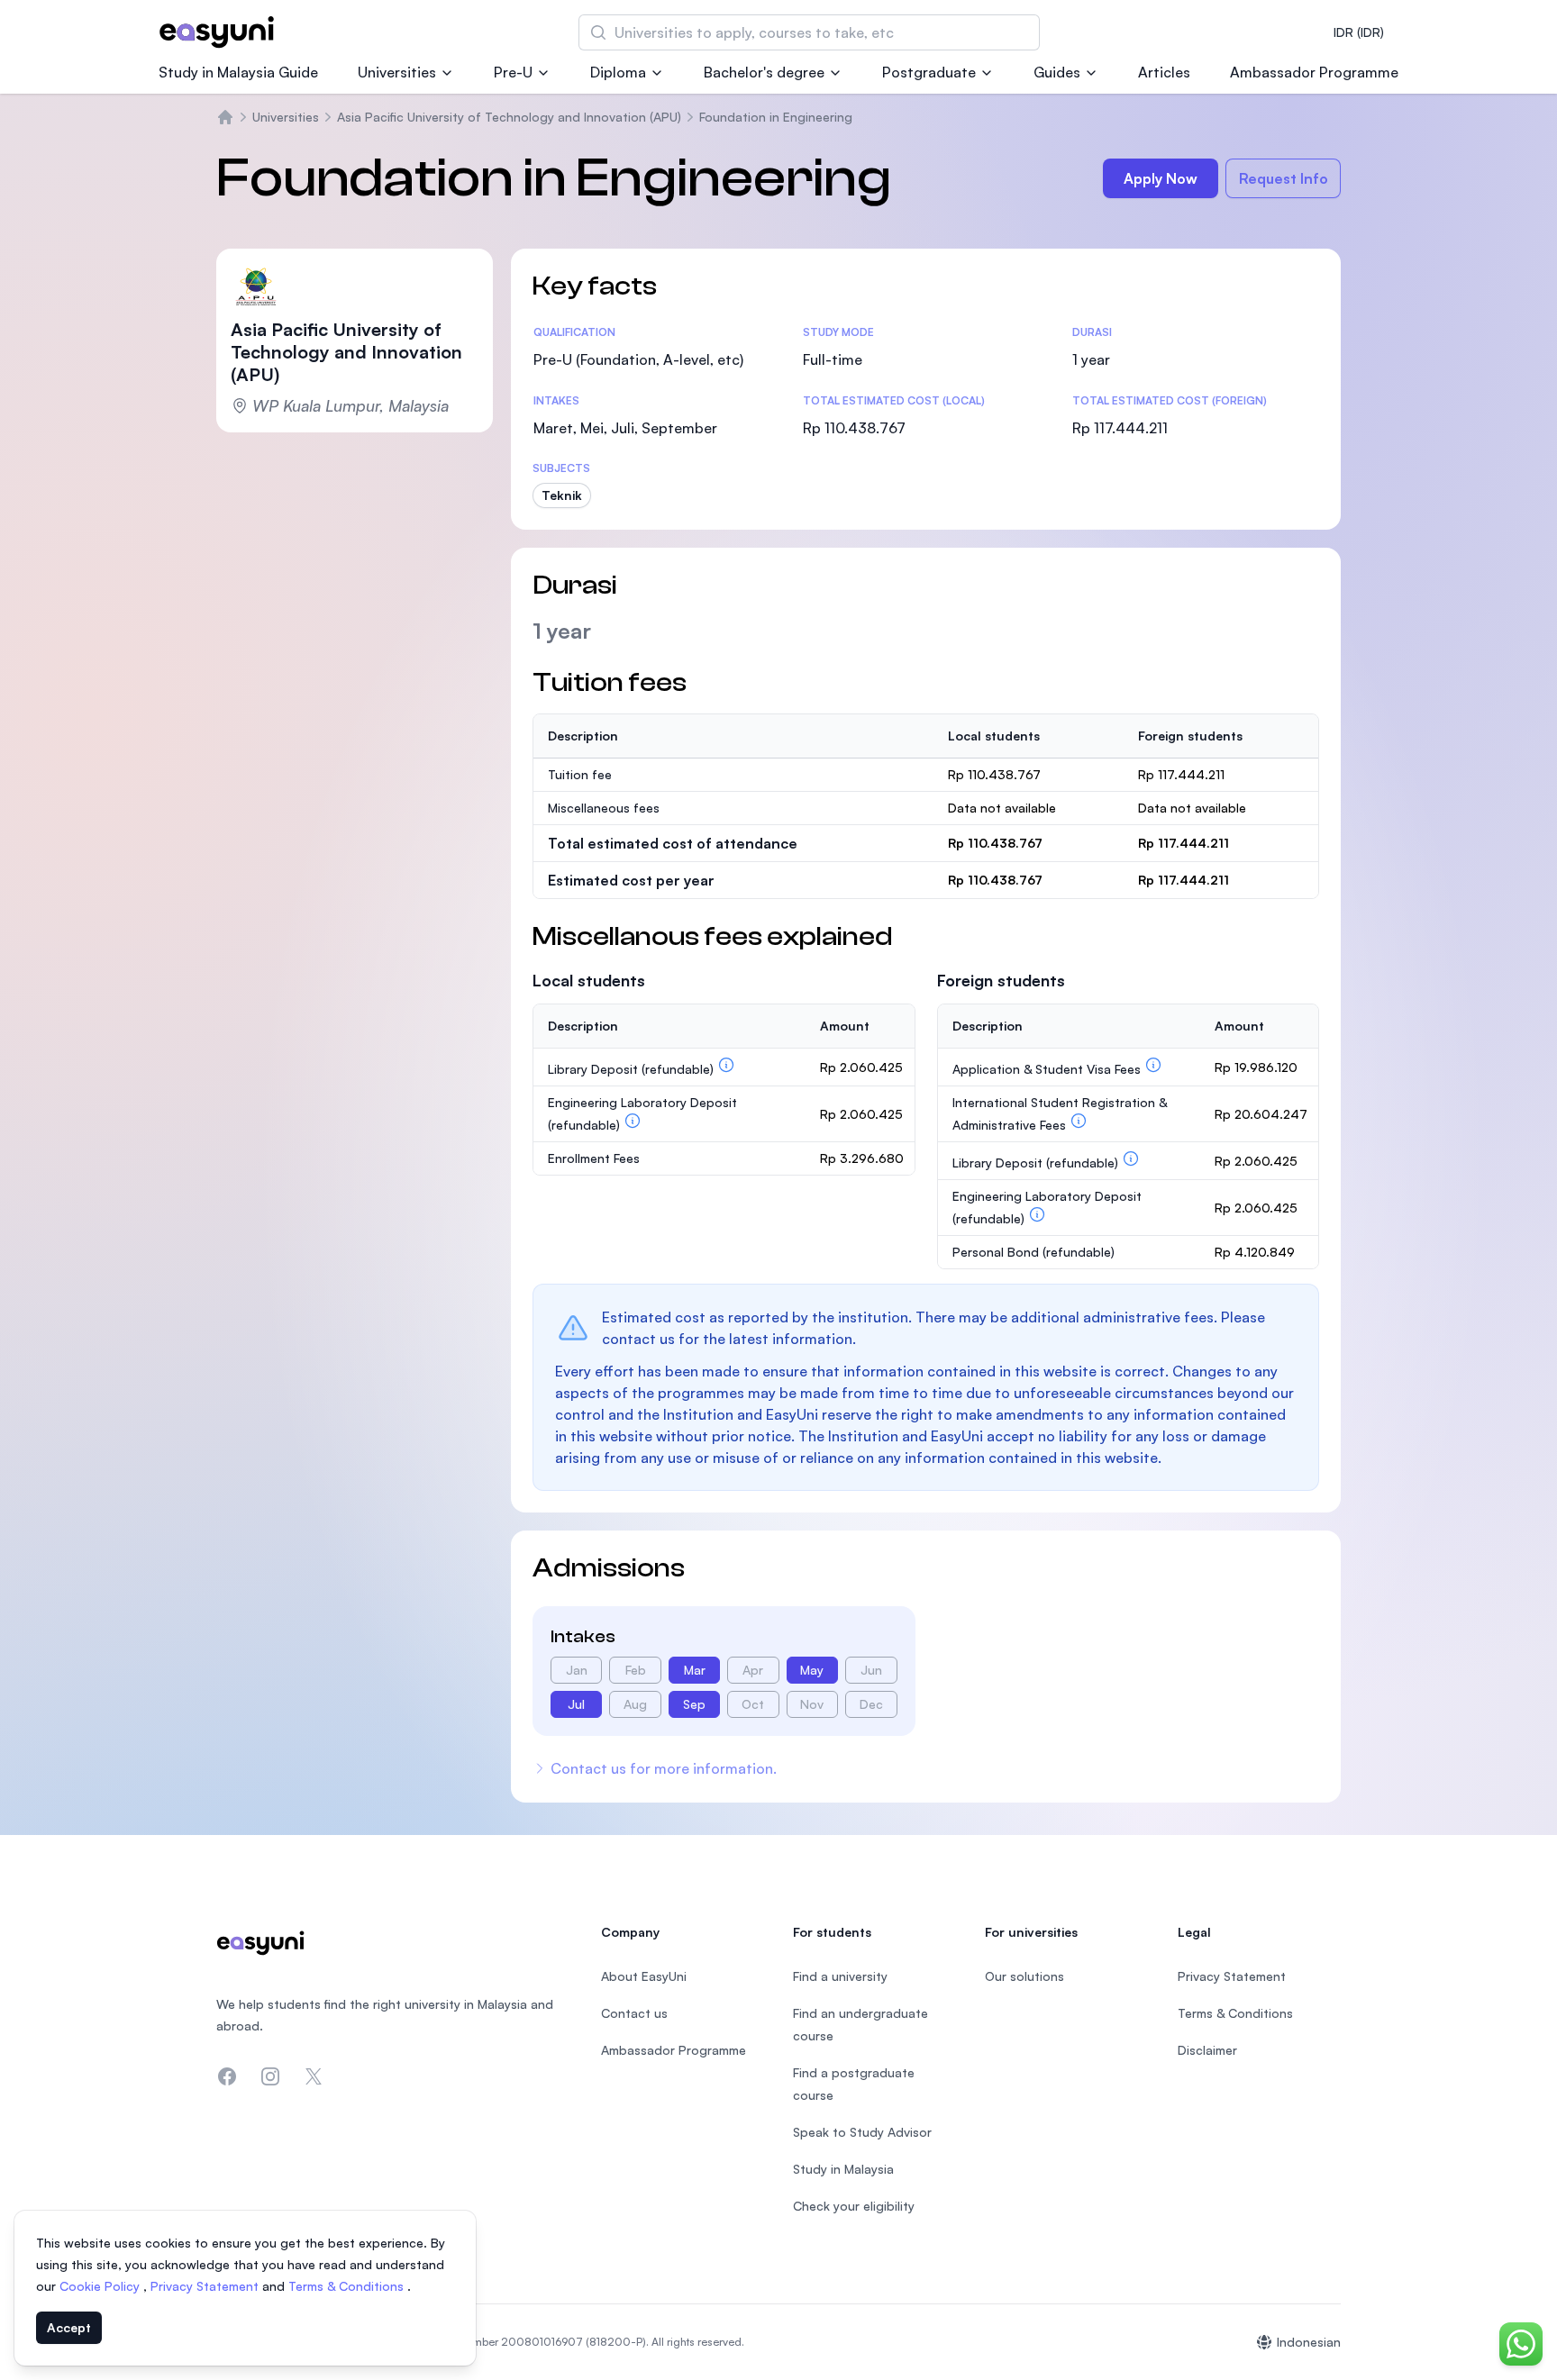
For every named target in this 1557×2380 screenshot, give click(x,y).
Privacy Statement (206, 2286)
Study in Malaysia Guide (238, 72)
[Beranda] (225, 117)
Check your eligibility (854, 2206)
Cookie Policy (101, 2286)
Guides (1057, 72)
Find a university (840, 1976)
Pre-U (513, 72)
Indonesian (1309, 2342)
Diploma (618, 72)
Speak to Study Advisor (862, 2132)
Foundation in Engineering (776, 117)
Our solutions (1024, 1976)
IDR (1359, 32)
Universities (397, 72)
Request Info (1284, 178)
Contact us (634, 2013)
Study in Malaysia (843, 2169)
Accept (69, 2327)
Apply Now (1161, 178)
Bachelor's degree (764, 72)
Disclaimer (1207, 2050)
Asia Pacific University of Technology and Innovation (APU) (509, 117)
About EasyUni (644, 1976)
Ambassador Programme (1314, 72)
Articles (1164, 72)
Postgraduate (929, 72)
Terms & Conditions (348, 2286)
